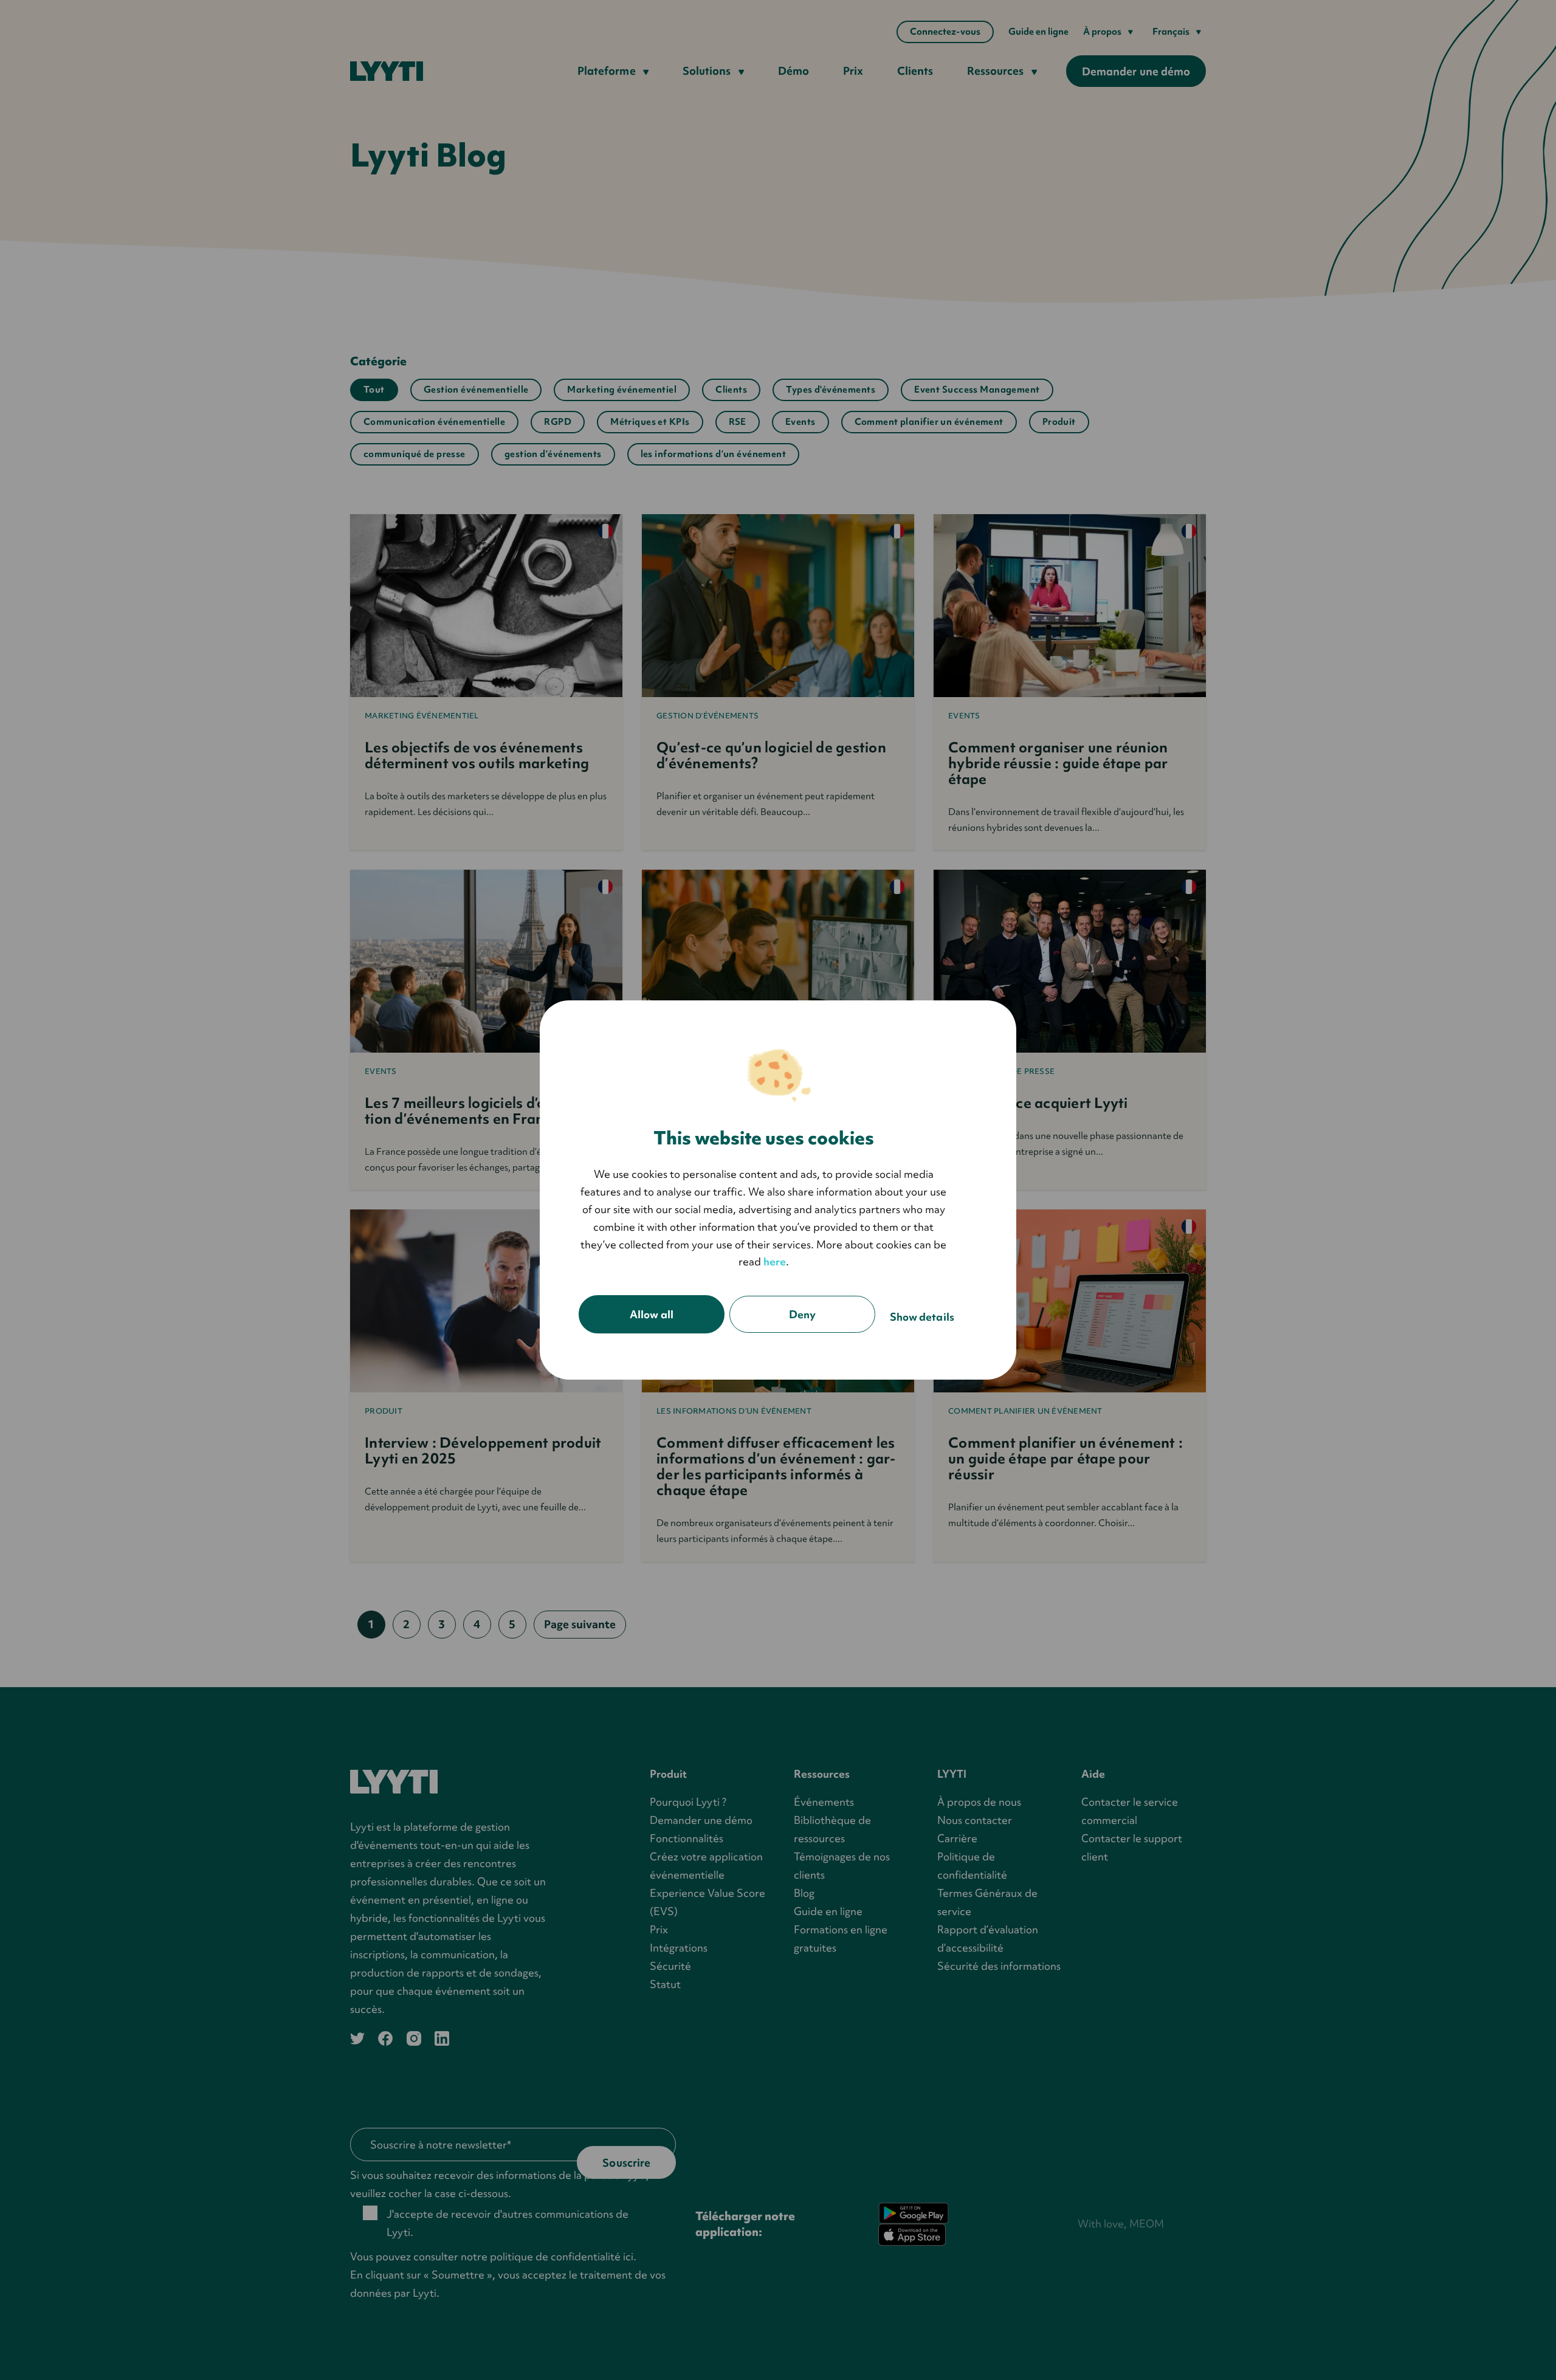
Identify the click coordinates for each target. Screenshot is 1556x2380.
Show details (922, 1317)
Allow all (652, 1314)
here (775, 1261)
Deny (802, 1314)
